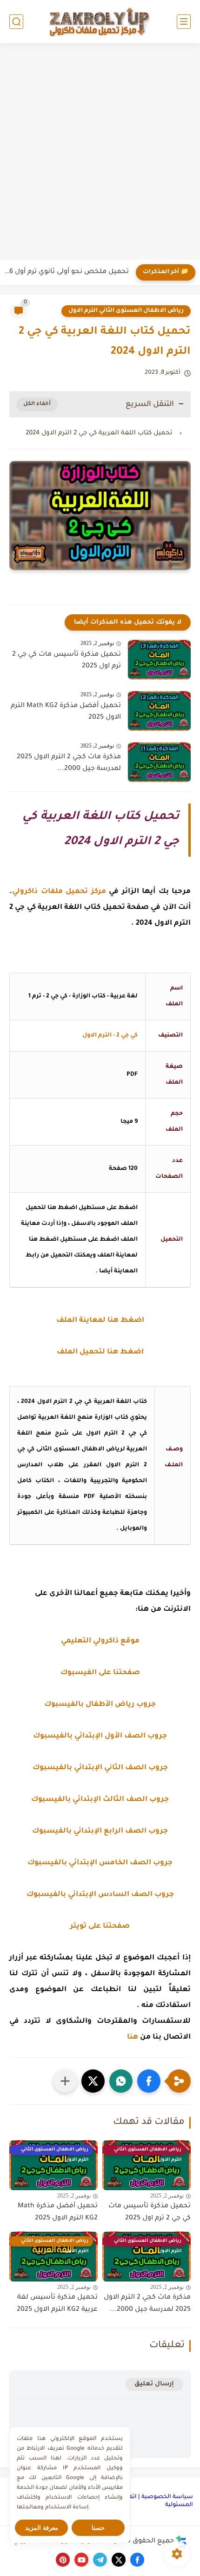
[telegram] (100, 2560)
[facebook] (137, 2560)
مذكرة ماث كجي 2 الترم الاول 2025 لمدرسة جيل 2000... (69, 763)
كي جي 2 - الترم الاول (110, 1036)
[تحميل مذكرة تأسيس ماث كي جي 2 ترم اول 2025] (159, 660)
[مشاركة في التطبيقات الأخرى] (65, 2081)
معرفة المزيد (42, 2528)
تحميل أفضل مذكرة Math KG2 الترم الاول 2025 (66, 712)
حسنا (98, 2528)
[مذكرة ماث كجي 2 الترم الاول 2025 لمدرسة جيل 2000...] (159, 762)
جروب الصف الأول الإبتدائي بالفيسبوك (100, 1736)
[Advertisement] (100, 152)
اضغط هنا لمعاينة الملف (100, 1321)
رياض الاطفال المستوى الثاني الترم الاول (126, 311)
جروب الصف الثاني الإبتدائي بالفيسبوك (100, 1768)
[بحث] (16, 22)
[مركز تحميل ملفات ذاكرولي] (100, 21)
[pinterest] (63, 2560)
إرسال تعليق (154, 2384)
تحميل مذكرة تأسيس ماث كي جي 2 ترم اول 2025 (67, 661)
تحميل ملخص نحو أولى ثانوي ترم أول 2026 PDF (67, 272)
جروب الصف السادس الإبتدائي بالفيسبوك (100, 1895)
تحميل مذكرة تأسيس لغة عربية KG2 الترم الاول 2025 (57, 2304)
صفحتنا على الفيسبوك (100, 1673)
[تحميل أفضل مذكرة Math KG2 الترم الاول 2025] (159, 711)
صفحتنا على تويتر (100, 1927)
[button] (149, 2081)
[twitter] (119, 2560)
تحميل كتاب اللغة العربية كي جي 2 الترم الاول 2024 (99, 433)
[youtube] (81, 2560)
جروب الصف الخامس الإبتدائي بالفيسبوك (100, 1863)
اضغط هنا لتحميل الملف (100, 1352)
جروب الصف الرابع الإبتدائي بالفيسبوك (100, 1831)
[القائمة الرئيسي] (184, 22)
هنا (133, 2037)
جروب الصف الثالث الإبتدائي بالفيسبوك (100, 1800)
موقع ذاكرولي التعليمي (100, 1641)
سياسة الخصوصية (167, 2497)
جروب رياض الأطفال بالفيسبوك (100, 1705)
